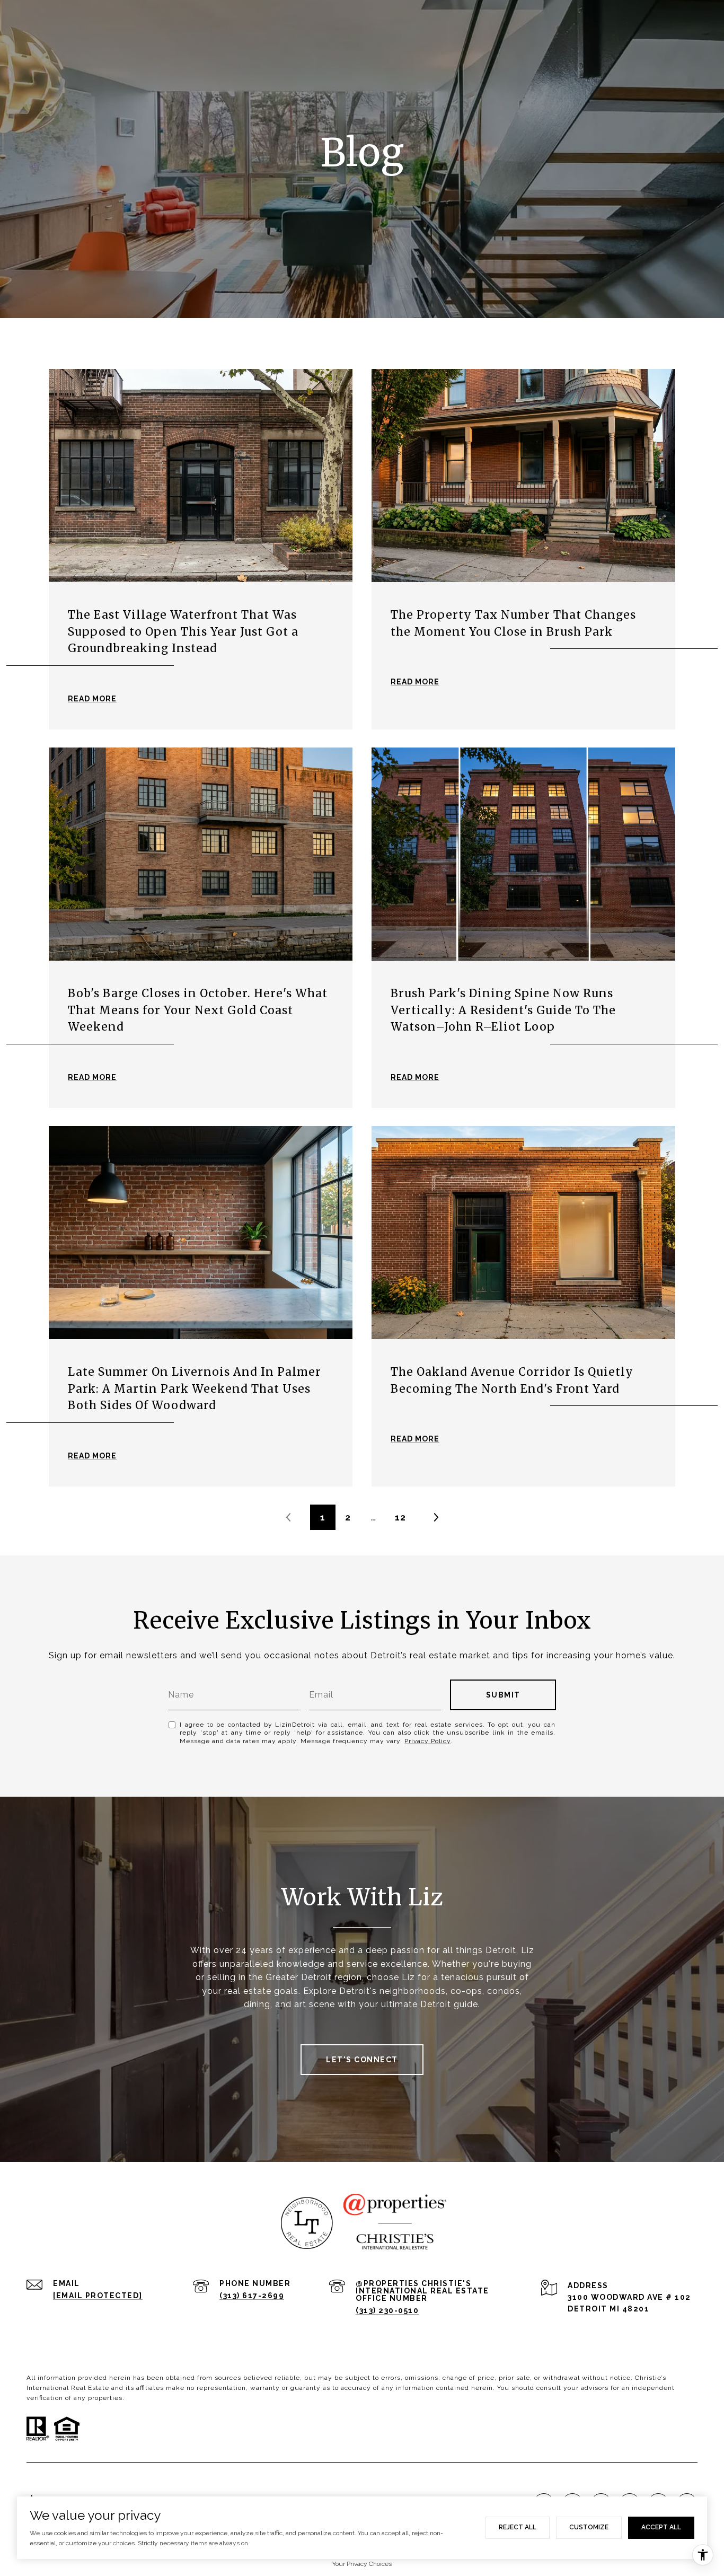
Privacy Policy (427, 1741)
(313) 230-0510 (387, 2310)
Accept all (661, 2527)
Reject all (518, 2527)
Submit (503, 1695)
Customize (589, 2527)
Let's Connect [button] (362, 2060)
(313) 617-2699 (252, 2296)
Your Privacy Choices (362, 2564)
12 (400, 1517)
